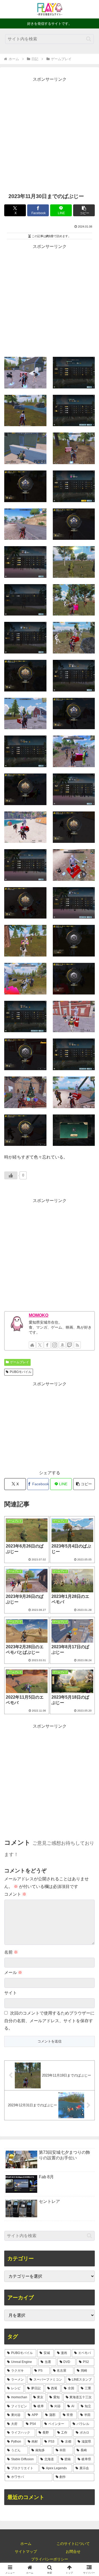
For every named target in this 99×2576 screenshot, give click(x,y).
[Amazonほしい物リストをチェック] (62, 1345)
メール (13, 1972)
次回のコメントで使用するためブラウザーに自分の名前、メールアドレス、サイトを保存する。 (49, 2021)
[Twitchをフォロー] (70, 1345)
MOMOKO (39, 1315)
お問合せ (73, 2551)
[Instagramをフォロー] (55, 1345)
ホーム (26, 2544)
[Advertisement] (49, 133)
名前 (11, 1952)
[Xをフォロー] (40, 1345)
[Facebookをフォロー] (47, 1345)
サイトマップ (26, 2551)
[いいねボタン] (11, 1175)
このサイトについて (73, 2544)
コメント (15, 1894)
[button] (89, 39)
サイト (11, 1993)
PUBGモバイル (21, 1372)
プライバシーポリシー (50, 2559)
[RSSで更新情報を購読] (77, 1345)
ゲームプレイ (20, 1362)
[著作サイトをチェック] (32, 1345)
